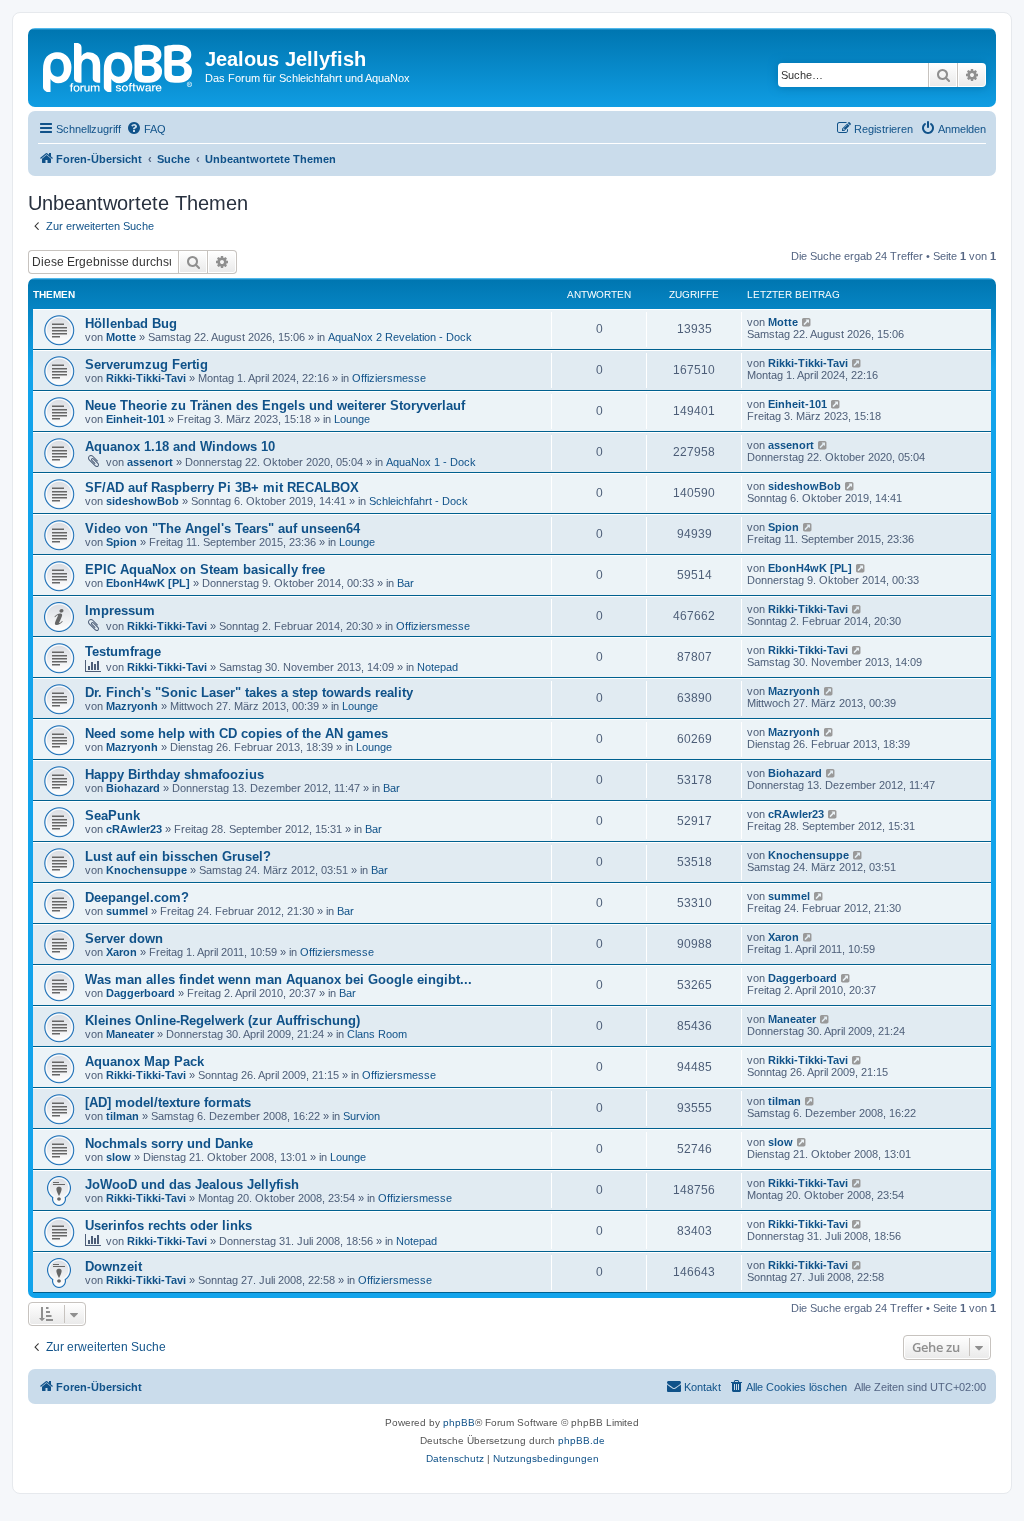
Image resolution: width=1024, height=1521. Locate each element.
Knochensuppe (146, 870)
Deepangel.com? (137, 897)
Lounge (352, 419)
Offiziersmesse (389, 378)
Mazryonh (132, 706)
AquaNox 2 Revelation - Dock (400, 337)
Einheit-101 (135, 419)
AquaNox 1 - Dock (431, 462)
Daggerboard (140, 993)
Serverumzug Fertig (146, 364)
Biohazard (133, 788)
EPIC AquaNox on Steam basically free (205, 569)
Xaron (121, 952)
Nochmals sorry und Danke (169, 1143)
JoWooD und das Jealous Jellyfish (192, 1184)
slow (118, 1157)
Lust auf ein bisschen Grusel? (178, 856)
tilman (122, 1116)
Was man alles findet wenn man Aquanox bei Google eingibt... (278, 979)
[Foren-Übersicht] (119, 65)
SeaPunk (112, 815)
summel (127, 911)
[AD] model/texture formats (168, 1102)
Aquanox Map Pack (144, 1061)
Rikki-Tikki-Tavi (146, 378)
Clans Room (377, 1034)
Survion (361, 1116)
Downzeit (113, 1266)
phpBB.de (581, 1440)
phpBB (459, 1422)
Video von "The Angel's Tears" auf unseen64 (222, 528)
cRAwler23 (134, 829)
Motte (121, 337)
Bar (405, 583)
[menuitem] (146, 129)
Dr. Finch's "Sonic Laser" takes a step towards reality (249, 692)
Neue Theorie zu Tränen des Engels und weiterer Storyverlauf (275, 405)
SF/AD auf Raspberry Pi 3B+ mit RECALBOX (222, 487)
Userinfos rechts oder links (168, 1225)
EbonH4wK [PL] (148, 583)
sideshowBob (142, 501)
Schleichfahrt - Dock (418, 501)
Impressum (120, 610)
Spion (121, 542)
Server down (124, 938)
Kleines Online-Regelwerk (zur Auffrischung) (222, 1020)
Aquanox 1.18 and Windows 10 (180, 446)
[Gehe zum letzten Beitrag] (807, 322)
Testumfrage (123, 651)
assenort (150, 462)
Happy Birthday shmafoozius (174, 774)
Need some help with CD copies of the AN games (236, 733)
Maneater (130, 1034)
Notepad (437, 667)
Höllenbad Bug (131, 323)
